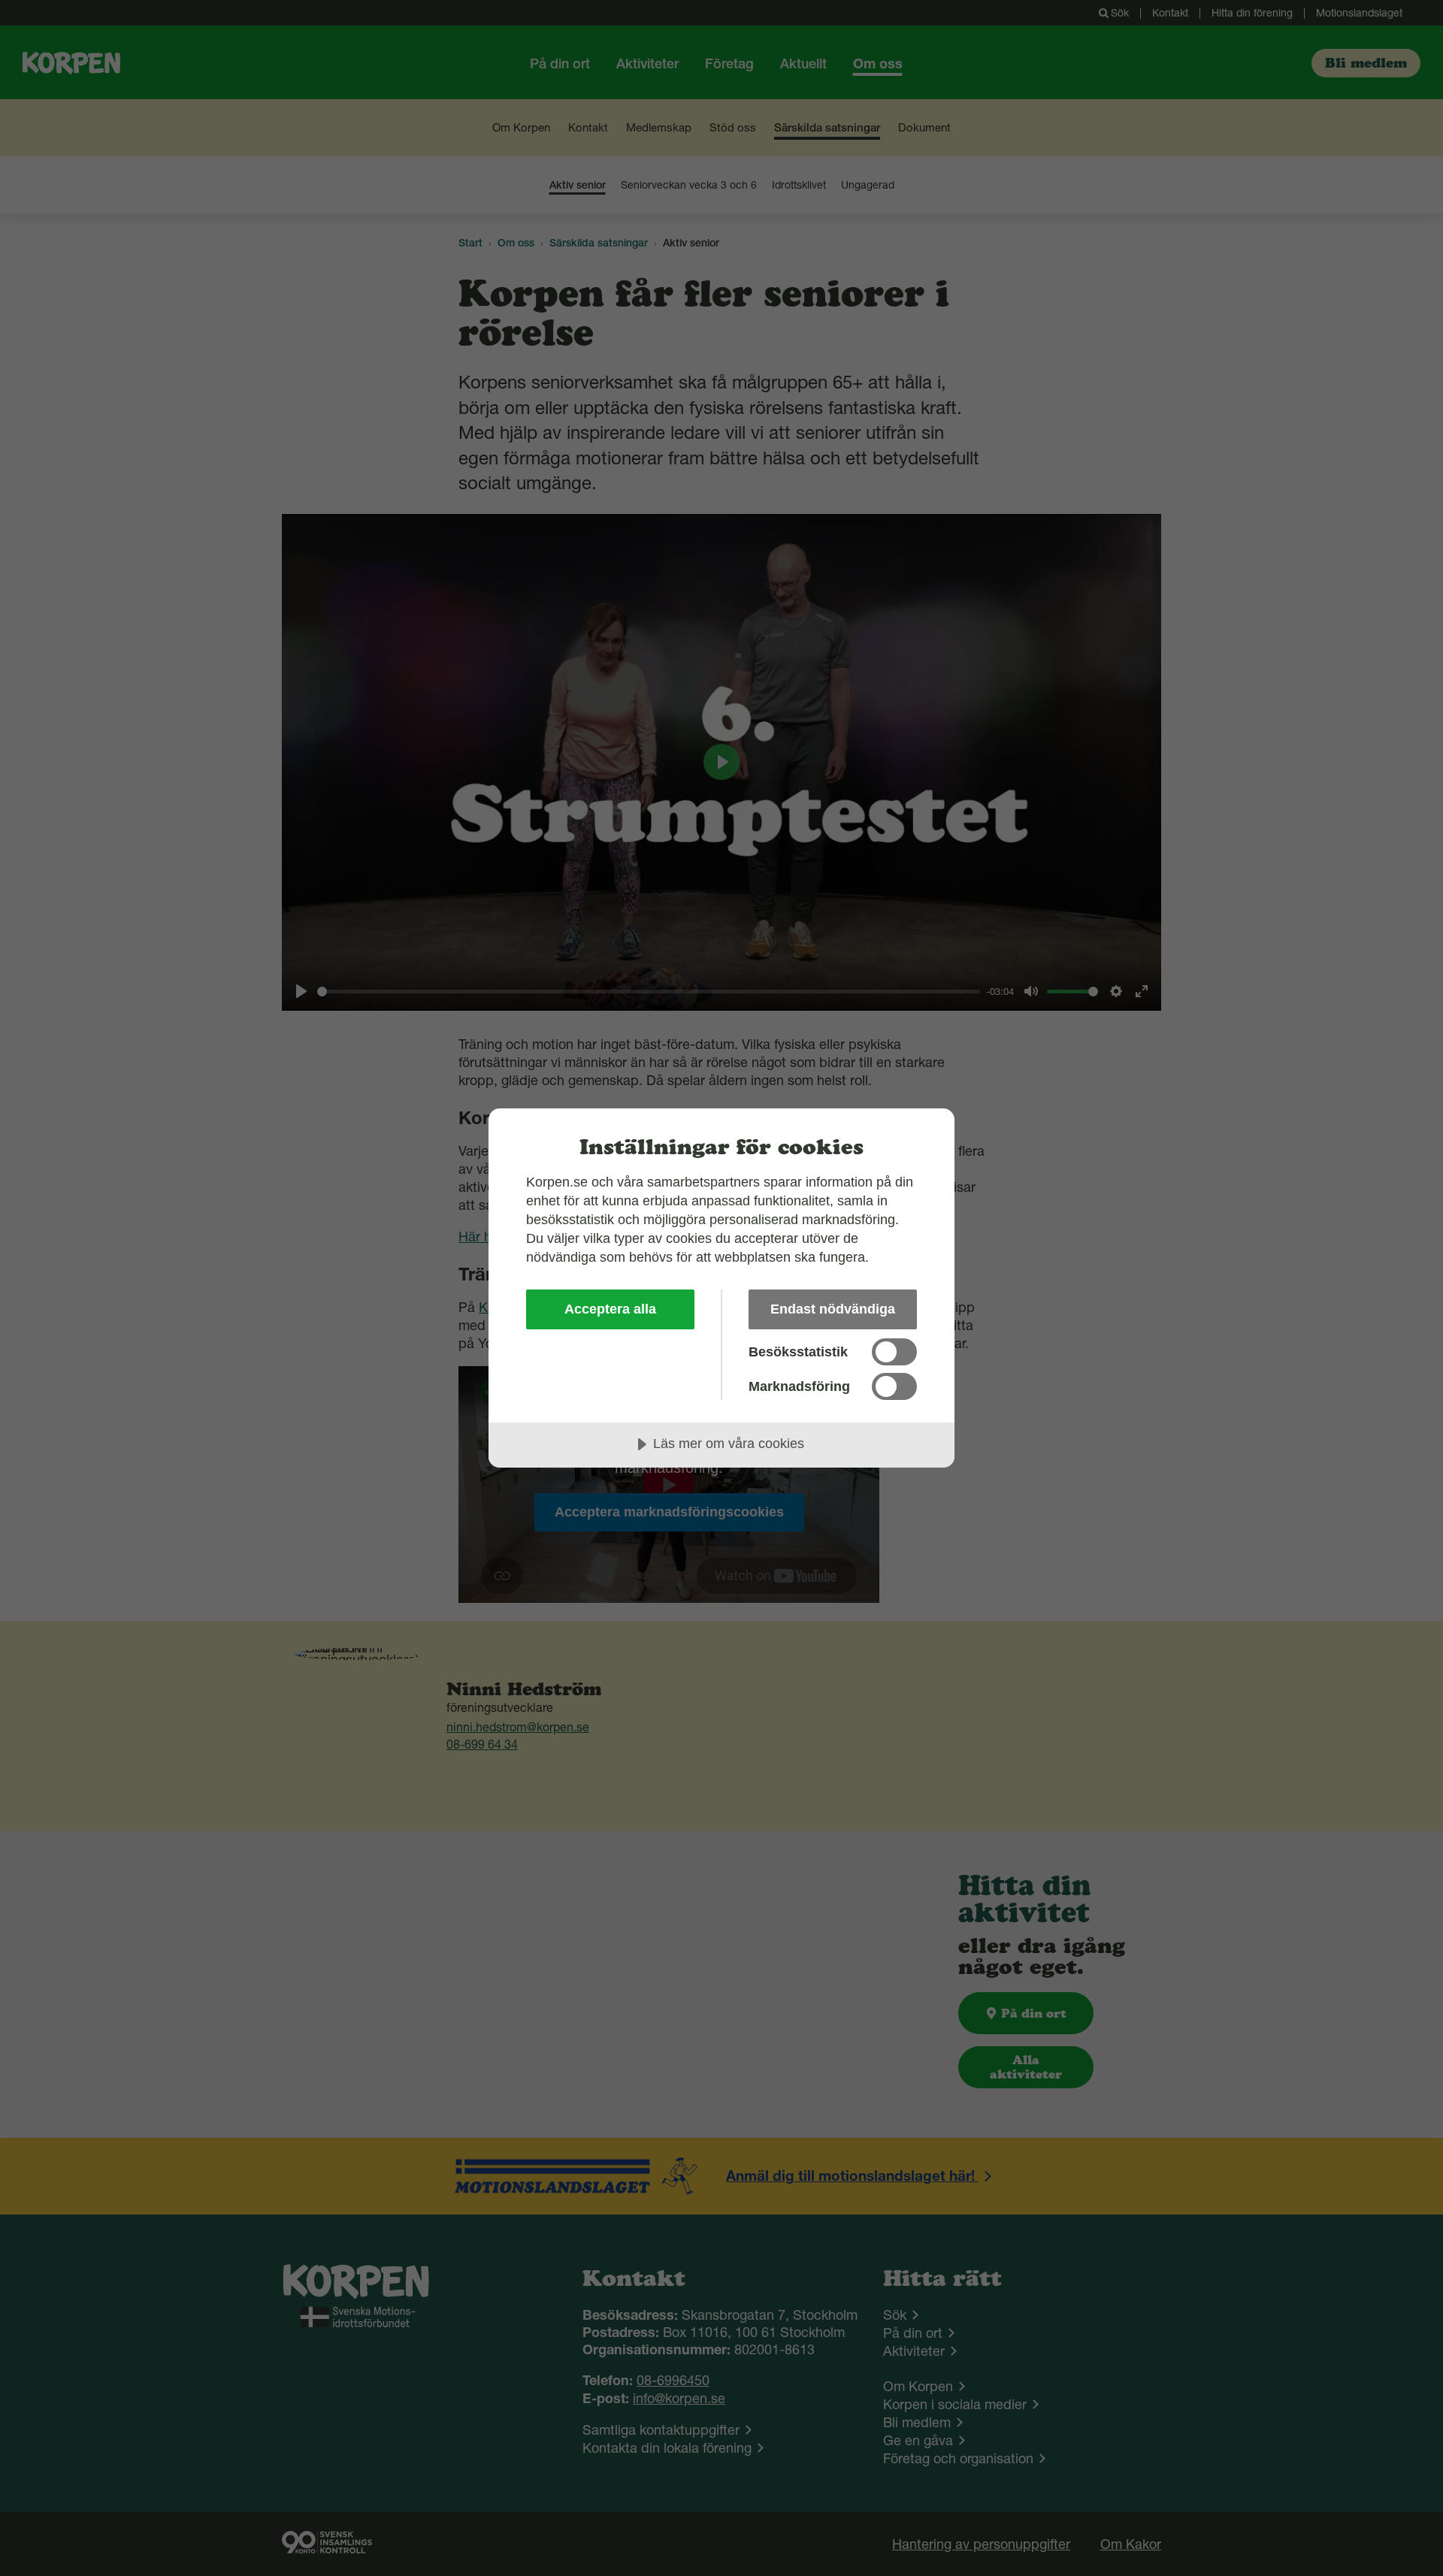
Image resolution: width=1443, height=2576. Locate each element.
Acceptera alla (610, 1309)
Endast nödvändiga (833, 1309)
